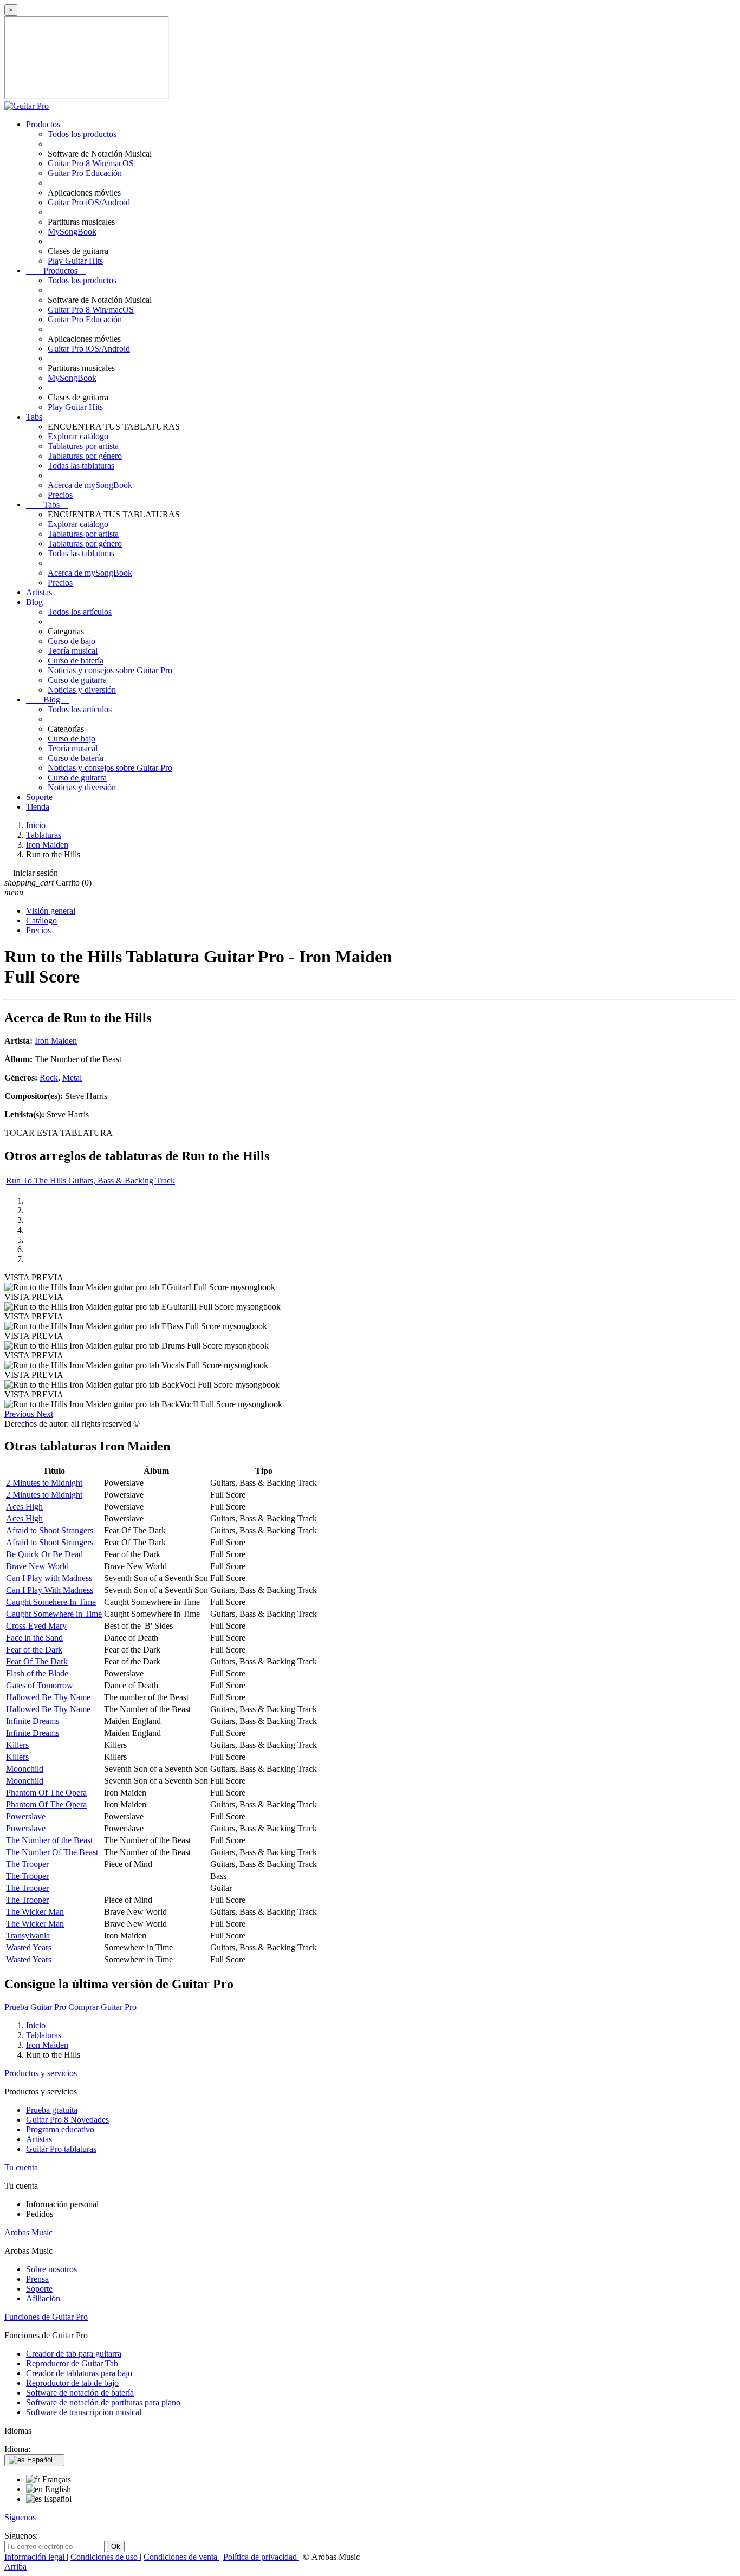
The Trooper (27, 1864)
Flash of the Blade (37, 1673)
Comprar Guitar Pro (102, 2007)
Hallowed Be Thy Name (48, 1697)
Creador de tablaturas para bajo (79, 2373)
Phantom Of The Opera (46, 1793)
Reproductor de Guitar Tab (72, 2363)
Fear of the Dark (34, 1650)
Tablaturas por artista (83, 446)
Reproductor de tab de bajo (72, 2383)
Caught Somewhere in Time (54, 1614)
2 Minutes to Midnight (44, 1483)
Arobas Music (28, 2232)
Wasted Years (29, 1947)
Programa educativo (60, 2129)
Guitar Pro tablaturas (61, 2149)
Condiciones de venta (181, 2557)
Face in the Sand (34, 1638)
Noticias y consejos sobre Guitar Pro (110, 670)
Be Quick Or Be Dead (44, 1554)
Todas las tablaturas (81, 466)
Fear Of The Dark (37, 1661)
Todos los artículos (80, 612)
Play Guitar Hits (75, 261)
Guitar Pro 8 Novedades (67, 2120)
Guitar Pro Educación (85, 173)
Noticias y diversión (82, 690)
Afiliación (43, 2298)
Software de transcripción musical (84, 2412)
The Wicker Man (35, 1912)
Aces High (24, 1507)
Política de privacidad (261, 2557)
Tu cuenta (21, 2167)
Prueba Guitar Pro (35, 2007)
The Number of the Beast (49, 1840)
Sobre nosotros (51, 2269)
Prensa (37, 2279)
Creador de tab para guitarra (74, 2354)
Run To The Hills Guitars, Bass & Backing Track (90, 1180)
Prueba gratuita (52, 2110)
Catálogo (41, 921)
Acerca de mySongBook (90, 485)
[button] (20, 1414)
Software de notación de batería (80, 2393)
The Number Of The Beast (52, 1852)
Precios (60, 495)
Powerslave (26, 1816)
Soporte (39, 797)
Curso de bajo (72, 641)
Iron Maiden (56, 1041)
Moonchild (25, 1769)
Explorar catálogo (78, 436)
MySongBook (72, 232)
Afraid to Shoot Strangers (50, 1530)
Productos (43, 124)
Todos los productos (82, 134)
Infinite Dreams (33, 1721)
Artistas (39, 592)
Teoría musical (73, 651)
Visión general (51, 911)
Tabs (34, 417)
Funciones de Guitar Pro (46, 2317)
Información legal (35, 2557)
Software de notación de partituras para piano (103, 2402)
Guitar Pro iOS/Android (89, 202)
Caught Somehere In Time (51, 1602)
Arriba (15, 2567)
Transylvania (28, 1936)
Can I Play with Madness (49, 1578)
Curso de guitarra (77, 680)
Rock (49, 1078)
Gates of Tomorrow (40, 1685)
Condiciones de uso (105, 2557)
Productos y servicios (41, 2073)
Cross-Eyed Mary (36, 1626)
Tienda (38, 807)
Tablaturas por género (85, 456)
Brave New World (37, 1566)
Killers (17, 1745)
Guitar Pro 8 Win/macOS (91, 163)
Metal (72, 1078)
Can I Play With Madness (50, 1590)
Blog (34, 602)
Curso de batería (76, 661)
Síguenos (20, 2517)
